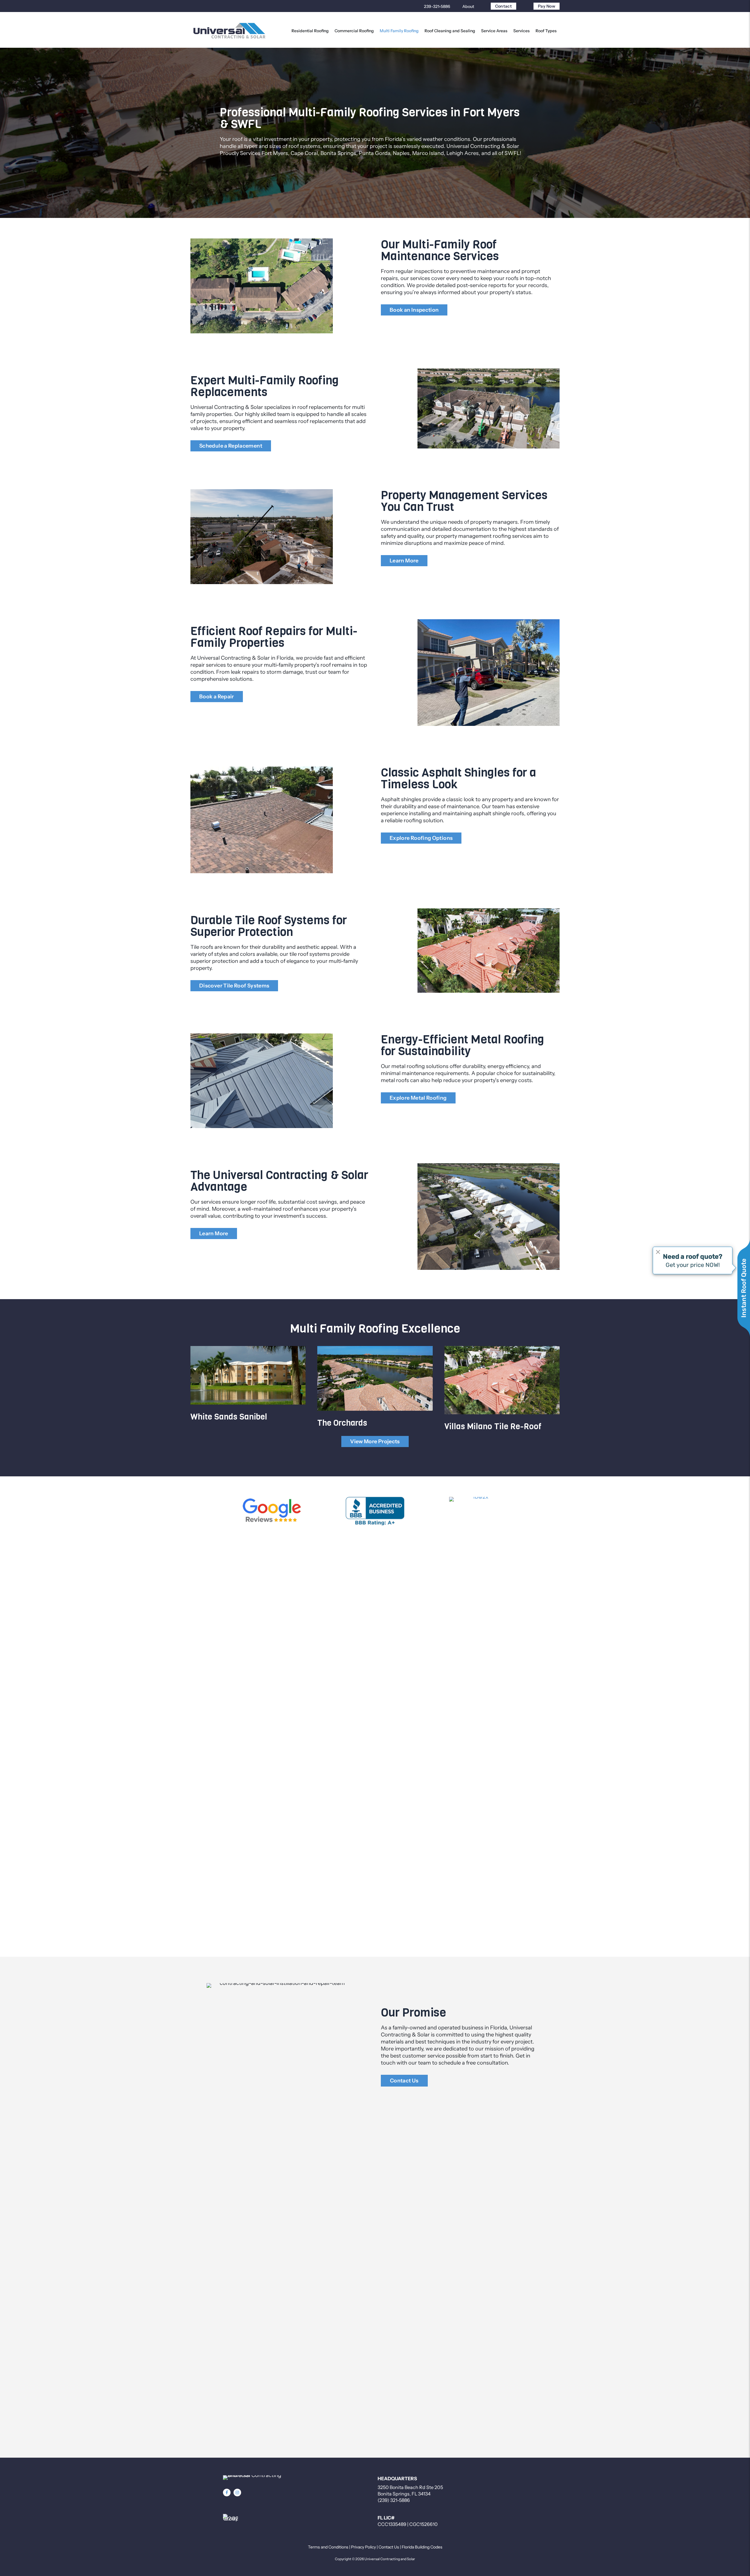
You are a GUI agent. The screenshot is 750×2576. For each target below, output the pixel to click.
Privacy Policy (363, 2547)
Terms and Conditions (328, 2547)
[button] (227, 2493)
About (468, 6)
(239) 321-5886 (394, 2500)
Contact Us (389, 2547)
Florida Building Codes (422, 2547)
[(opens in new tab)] (272, 1511)
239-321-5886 (437, 6)
